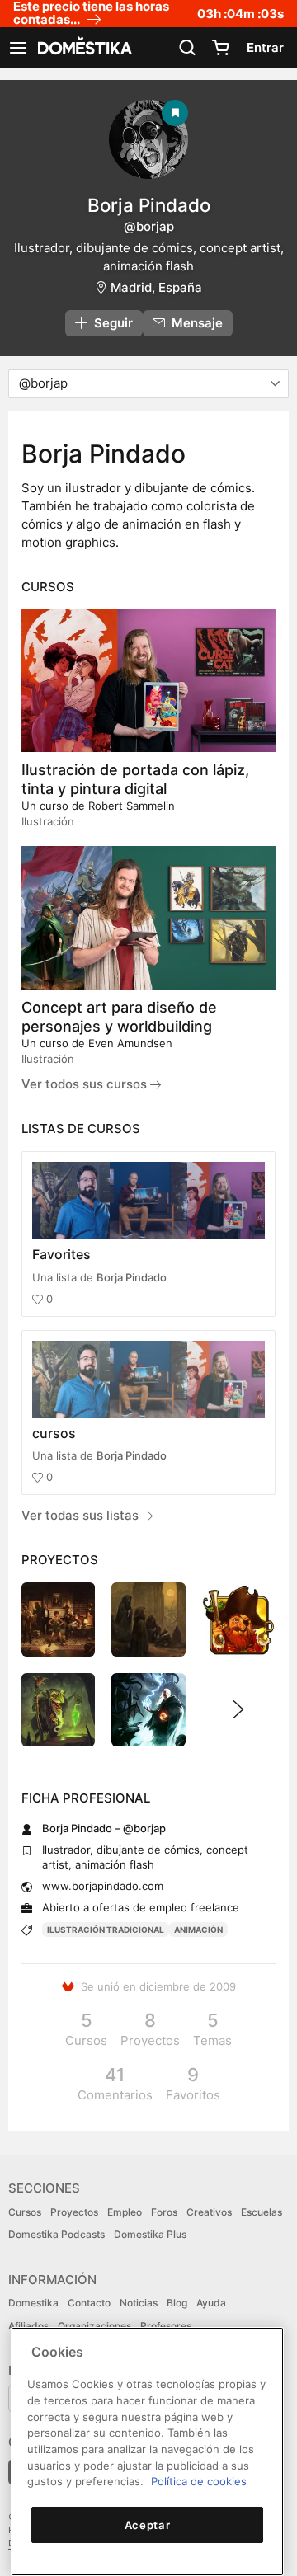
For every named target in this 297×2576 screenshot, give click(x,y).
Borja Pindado (132, 1277)
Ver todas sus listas (82, 1515)
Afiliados (28, 2326)
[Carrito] (220, 48)
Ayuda (211, 2303)
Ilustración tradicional (106, 1930)
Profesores (166, 2326)
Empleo (125, 2212)
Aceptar (148, 2525)
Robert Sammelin (132, 806)
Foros (164, 2212)
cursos (54, 1433)
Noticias (139, 2303)
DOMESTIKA (83, 48)
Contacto (89, 2303)
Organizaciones (94, 2326)
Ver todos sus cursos (86, 1084)
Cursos (25, 2212)
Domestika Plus (150, 2234)
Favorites (61, 1254)
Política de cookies (199, 2481)
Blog (177, 2303)
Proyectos (74, 2212)
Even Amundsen (130, 1043)
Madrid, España (156, 287)
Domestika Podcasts (57, 2234)
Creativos (209, 2212)
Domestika (33, 2303)
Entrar (265, 47)
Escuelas (262, 2212)
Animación (198, 1930)
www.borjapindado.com (103, 1886)
